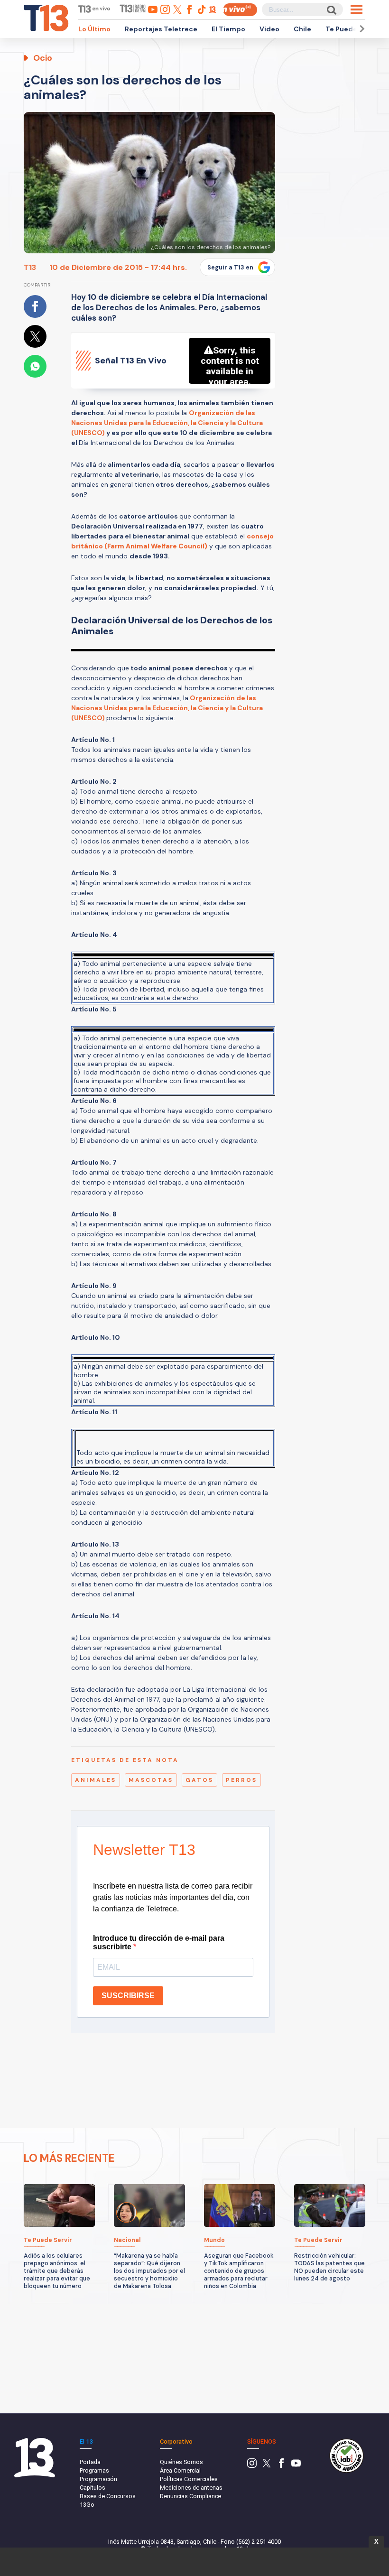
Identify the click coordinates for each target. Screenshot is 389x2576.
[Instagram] (252, 2466)
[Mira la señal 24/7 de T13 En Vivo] (240, 10)
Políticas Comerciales (189, 2479)
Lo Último (94, 29)
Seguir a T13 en (230, 268)
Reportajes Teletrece (161, 29)
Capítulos (93, 2488)
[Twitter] (267, 2466)
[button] (361, 29)
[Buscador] (331, 10)
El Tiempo (228, 29)
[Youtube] (296, 2466)
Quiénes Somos (181, 2462)
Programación (98, 2479)
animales (96, 1780)
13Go (87, 2505)
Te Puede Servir (352, 29)
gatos (199, 1780)
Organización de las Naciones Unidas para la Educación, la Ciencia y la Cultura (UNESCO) (167, 423)
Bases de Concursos (108, 2496)
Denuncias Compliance (190, 2496)
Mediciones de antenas (191, 2488)
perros (241, 1780)
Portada (90, 2462)
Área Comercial (180, 2470)
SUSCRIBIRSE (128, 1996)
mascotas (151, 1780)
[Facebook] (281, 2466)
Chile (302, 29)
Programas (94, 2470)
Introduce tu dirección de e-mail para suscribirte (159, 1942)
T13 (30, 267)
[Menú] (357, 9)
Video (269, 29)
